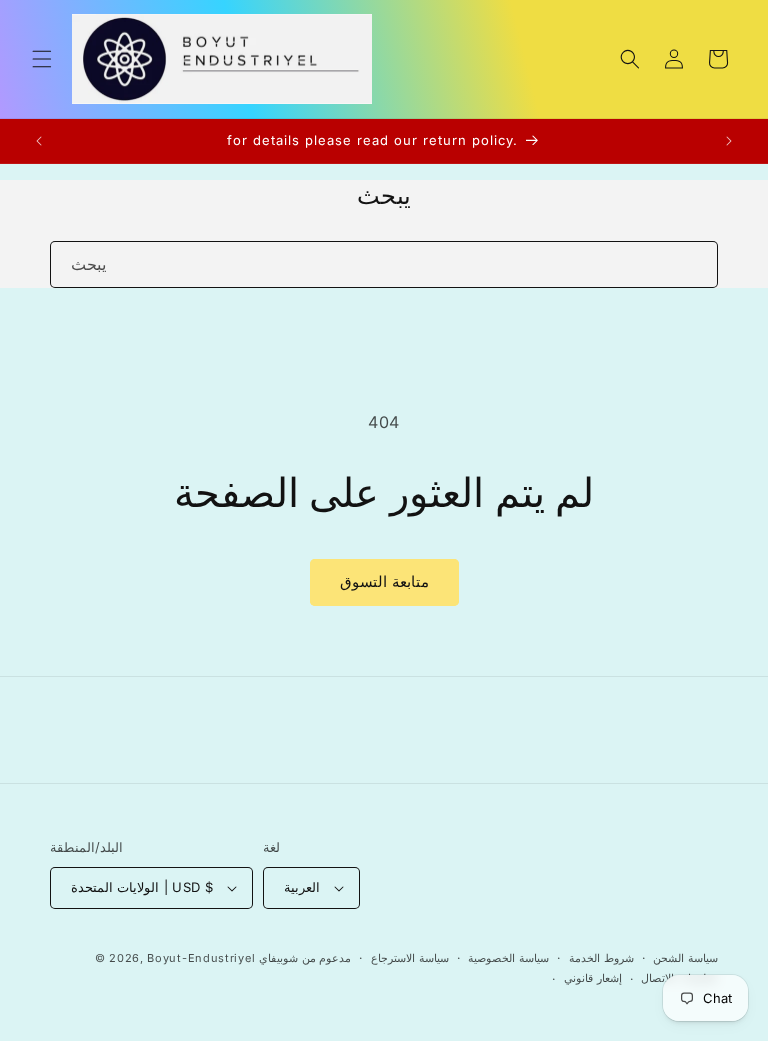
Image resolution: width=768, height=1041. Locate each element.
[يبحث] (695, 264)
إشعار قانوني (593, 978)
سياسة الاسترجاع (410, 958)
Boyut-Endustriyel (201, 958)
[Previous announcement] (39, 141)
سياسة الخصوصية (508, 958)
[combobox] (384, 264)
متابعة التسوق (384, 581)
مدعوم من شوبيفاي (305, 958)
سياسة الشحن (685, 958)
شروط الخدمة (601, 958)
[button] (42, 59)
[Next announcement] (729, 141)
